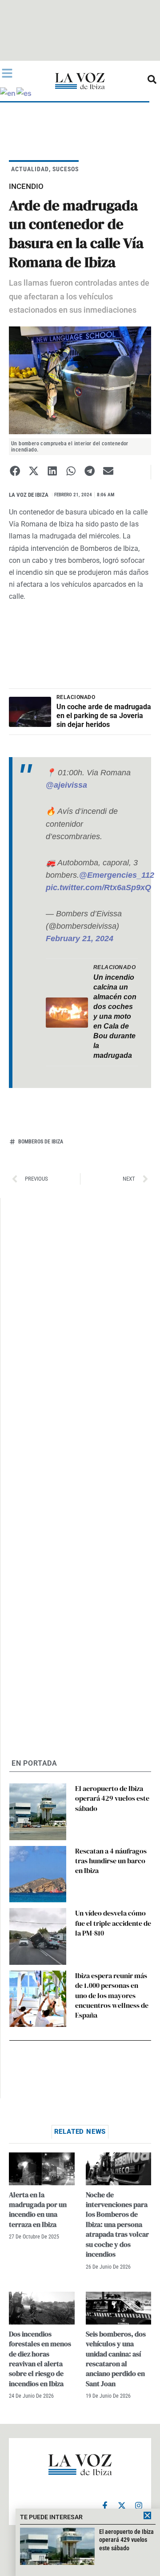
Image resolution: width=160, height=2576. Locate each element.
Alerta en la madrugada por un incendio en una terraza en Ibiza (38, 2209)
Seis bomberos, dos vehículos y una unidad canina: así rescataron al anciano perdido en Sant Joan (116, 2359)
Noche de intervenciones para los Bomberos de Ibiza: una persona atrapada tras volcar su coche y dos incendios (117, 2224)
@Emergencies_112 (117, 875)
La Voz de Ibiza (29, 495)
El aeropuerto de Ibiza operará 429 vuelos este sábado (112, 1798)
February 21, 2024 (80, 939)
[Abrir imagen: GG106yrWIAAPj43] (80, 380)
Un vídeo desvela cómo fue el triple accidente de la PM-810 (113, 1923)
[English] (8, 92)
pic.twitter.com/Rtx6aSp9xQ (98, 887)
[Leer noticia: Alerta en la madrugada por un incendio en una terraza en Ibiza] (42, 2169)
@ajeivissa (66, 785)
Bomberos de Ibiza (41, 1142)
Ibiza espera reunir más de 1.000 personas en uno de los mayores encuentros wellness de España (112, 1995)
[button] (15, 471)
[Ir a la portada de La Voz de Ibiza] (80, 81)
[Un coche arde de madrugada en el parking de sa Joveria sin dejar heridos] (30, 712)
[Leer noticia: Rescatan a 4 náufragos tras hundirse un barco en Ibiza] (38, 1874)
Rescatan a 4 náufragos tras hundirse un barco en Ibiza (111, 1861)
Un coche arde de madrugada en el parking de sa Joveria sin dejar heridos (104, 716)
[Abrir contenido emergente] (7, 73)
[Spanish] (24, 92)
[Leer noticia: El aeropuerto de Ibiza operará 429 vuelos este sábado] (38, 1812)
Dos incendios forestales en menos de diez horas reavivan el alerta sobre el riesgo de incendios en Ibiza (40, 2359)
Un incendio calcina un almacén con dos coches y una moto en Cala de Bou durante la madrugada (115, 1016)
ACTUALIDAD (30, 169)
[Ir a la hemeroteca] (152, 79)
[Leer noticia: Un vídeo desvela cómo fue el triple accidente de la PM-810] (38, 1936)
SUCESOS (66, 169)
